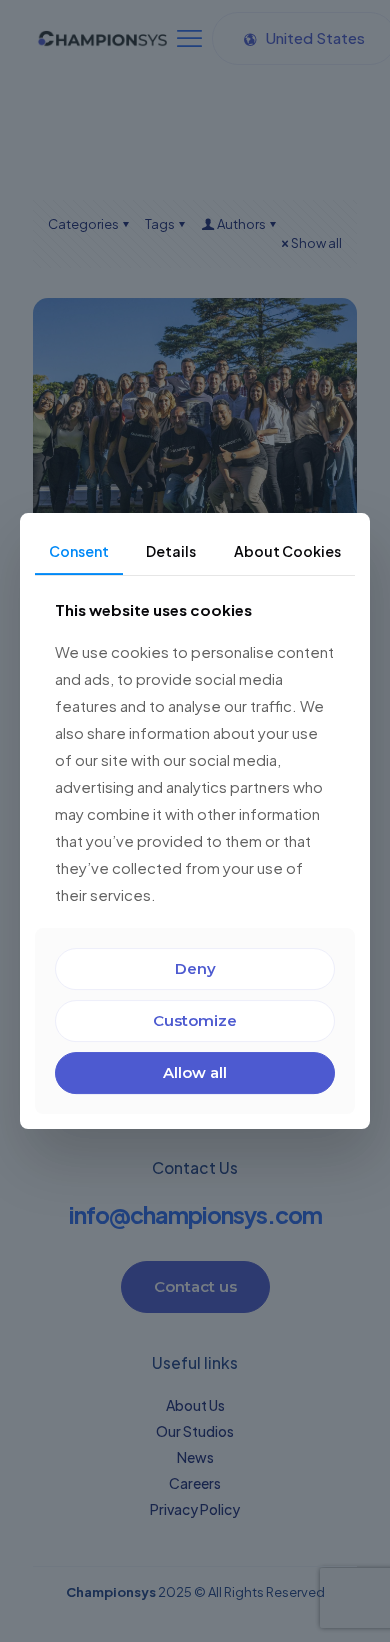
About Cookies (287, 551)
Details (171, 551)
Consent (79, 551)
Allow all (195, 1072)
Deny (195, 968)
